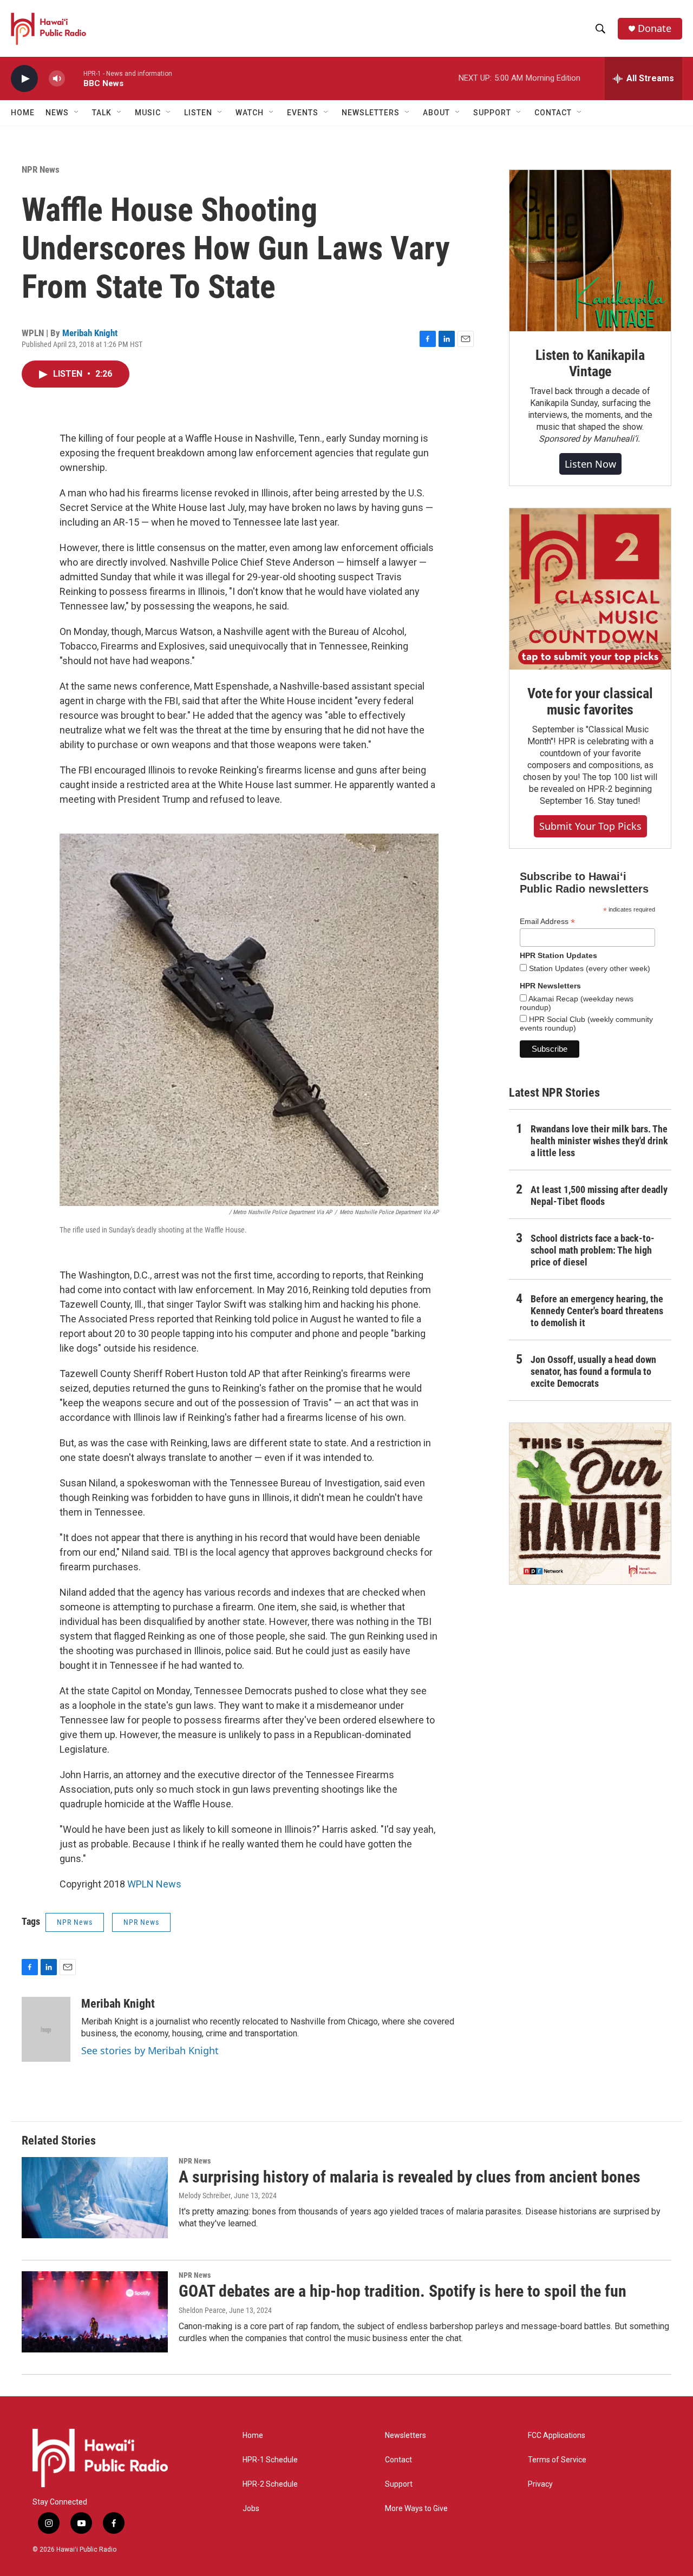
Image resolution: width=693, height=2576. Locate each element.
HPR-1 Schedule (270, 2460)
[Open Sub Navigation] (77, 113)
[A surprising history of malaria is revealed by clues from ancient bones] (95, 2198)
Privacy (540, 2484)
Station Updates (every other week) (589, 968)
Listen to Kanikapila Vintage (590, 363)
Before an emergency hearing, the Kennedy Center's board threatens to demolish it (597, 1311)
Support (399, 2484)
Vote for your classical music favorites (590, 702)
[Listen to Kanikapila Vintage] (590, 251)
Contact (398, 2460)
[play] (24, 79)
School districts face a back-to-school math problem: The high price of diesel (593, 1250)
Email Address (547, 922)
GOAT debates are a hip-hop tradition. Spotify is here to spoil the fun (403, 2291)
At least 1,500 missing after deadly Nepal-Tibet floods (599, 1195)
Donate (655, 28)
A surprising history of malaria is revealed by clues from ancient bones (410, 2177)
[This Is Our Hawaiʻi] (590, 1504)
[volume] (57, 79)
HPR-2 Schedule (270, 2484)
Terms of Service (557, 2460)
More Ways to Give (416, 2509)
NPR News (41, 169)
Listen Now (590, 464)
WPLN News (154, 1884)
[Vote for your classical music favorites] (590, 589)
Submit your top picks (590, 826)
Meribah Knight (90, 333)
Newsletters (406, 2436)
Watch (250, 113)
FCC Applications (557, 2436)
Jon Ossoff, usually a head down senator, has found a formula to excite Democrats (593, 1371)
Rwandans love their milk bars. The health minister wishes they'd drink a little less (599, 1141)
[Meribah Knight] (46, 2029)
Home (23, 113)
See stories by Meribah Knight (150, 2050)
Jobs (251, 2509)
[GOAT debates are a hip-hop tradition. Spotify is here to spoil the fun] (95, 2312)
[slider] (74, 78)
